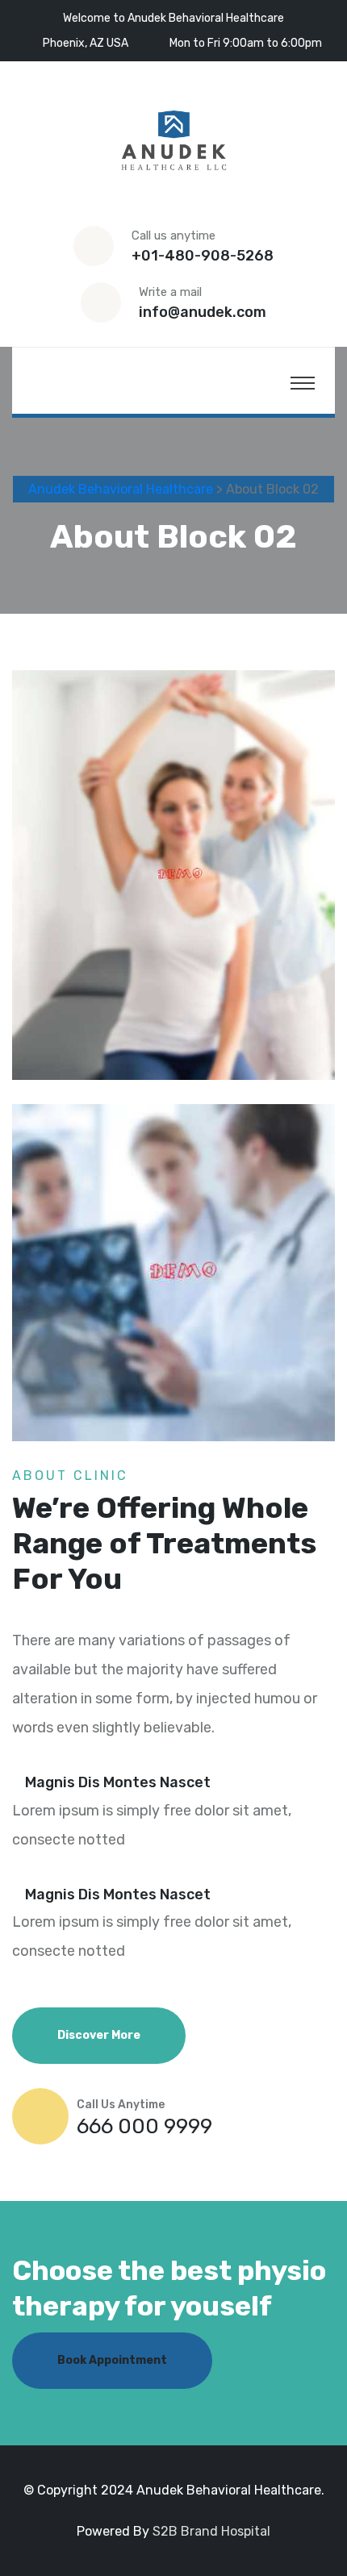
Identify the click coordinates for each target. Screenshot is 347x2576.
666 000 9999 (144, 2127)
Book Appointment (112, 2360)
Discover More (99, 2035)
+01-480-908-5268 (203, 256)
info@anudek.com (203, 312)
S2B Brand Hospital (211, 2531)
